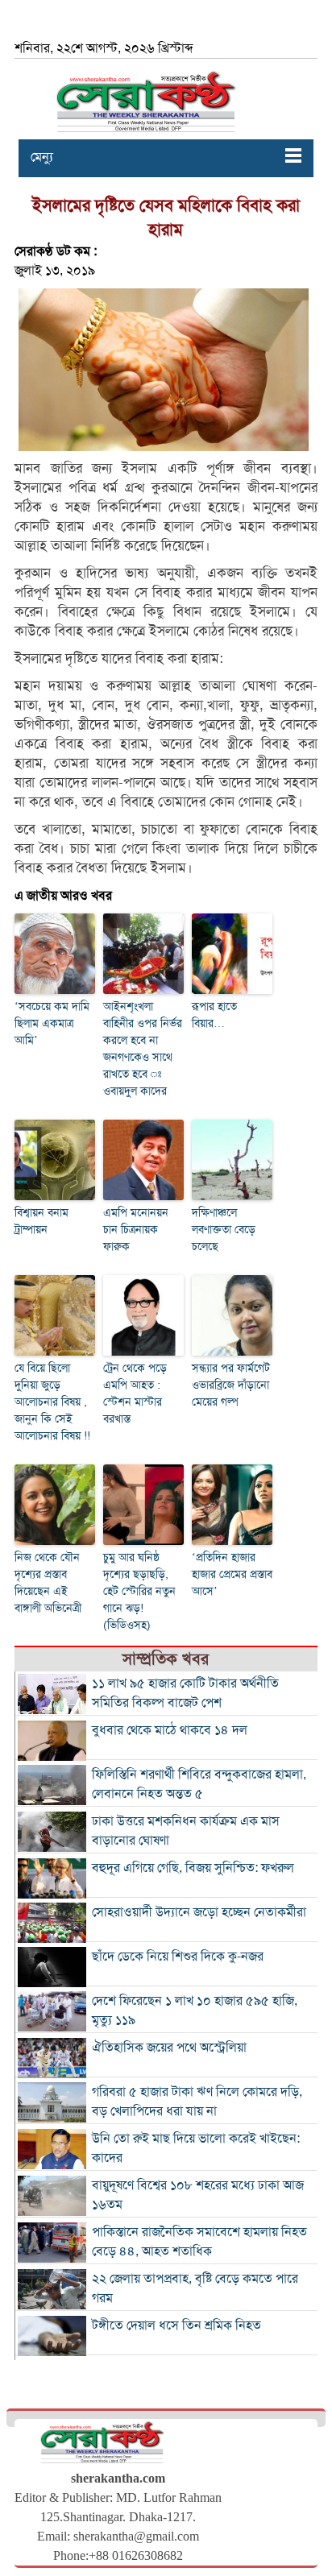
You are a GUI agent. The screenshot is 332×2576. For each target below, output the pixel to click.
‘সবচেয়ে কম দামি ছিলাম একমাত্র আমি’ (52, 1023)
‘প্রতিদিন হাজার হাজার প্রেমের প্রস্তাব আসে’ (232, 1574)
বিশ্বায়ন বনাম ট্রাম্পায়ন (41, 1221)
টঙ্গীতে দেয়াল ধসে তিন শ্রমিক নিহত (176, 2325)
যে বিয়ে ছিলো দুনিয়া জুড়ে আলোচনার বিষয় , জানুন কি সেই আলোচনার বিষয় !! (52, 1402)
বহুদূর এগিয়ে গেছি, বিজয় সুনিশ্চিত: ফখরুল (193, 1868)
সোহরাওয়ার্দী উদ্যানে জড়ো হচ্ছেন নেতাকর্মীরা (199, 1912)
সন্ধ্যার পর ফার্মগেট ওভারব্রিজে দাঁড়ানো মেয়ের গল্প (231, 1385)
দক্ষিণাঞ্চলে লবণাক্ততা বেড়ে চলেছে (224, 1230)
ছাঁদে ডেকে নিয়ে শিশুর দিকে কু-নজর (178, 1957)
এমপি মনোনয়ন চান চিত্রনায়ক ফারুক (136, 1230)
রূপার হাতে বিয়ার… (214, 1015)
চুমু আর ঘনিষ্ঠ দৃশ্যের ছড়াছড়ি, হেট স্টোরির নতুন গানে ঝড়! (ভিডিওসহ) (139, 1591)
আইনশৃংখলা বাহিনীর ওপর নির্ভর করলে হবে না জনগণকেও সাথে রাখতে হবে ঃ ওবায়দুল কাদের (143, 1049)
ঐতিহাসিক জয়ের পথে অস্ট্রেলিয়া (169, 2048)
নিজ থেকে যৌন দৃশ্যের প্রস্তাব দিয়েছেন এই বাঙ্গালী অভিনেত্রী (48, 1583)
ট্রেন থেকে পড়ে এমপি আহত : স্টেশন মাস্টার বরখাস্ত (135, 1394)
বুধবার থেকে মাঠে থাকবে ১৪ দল (170, 1730)
